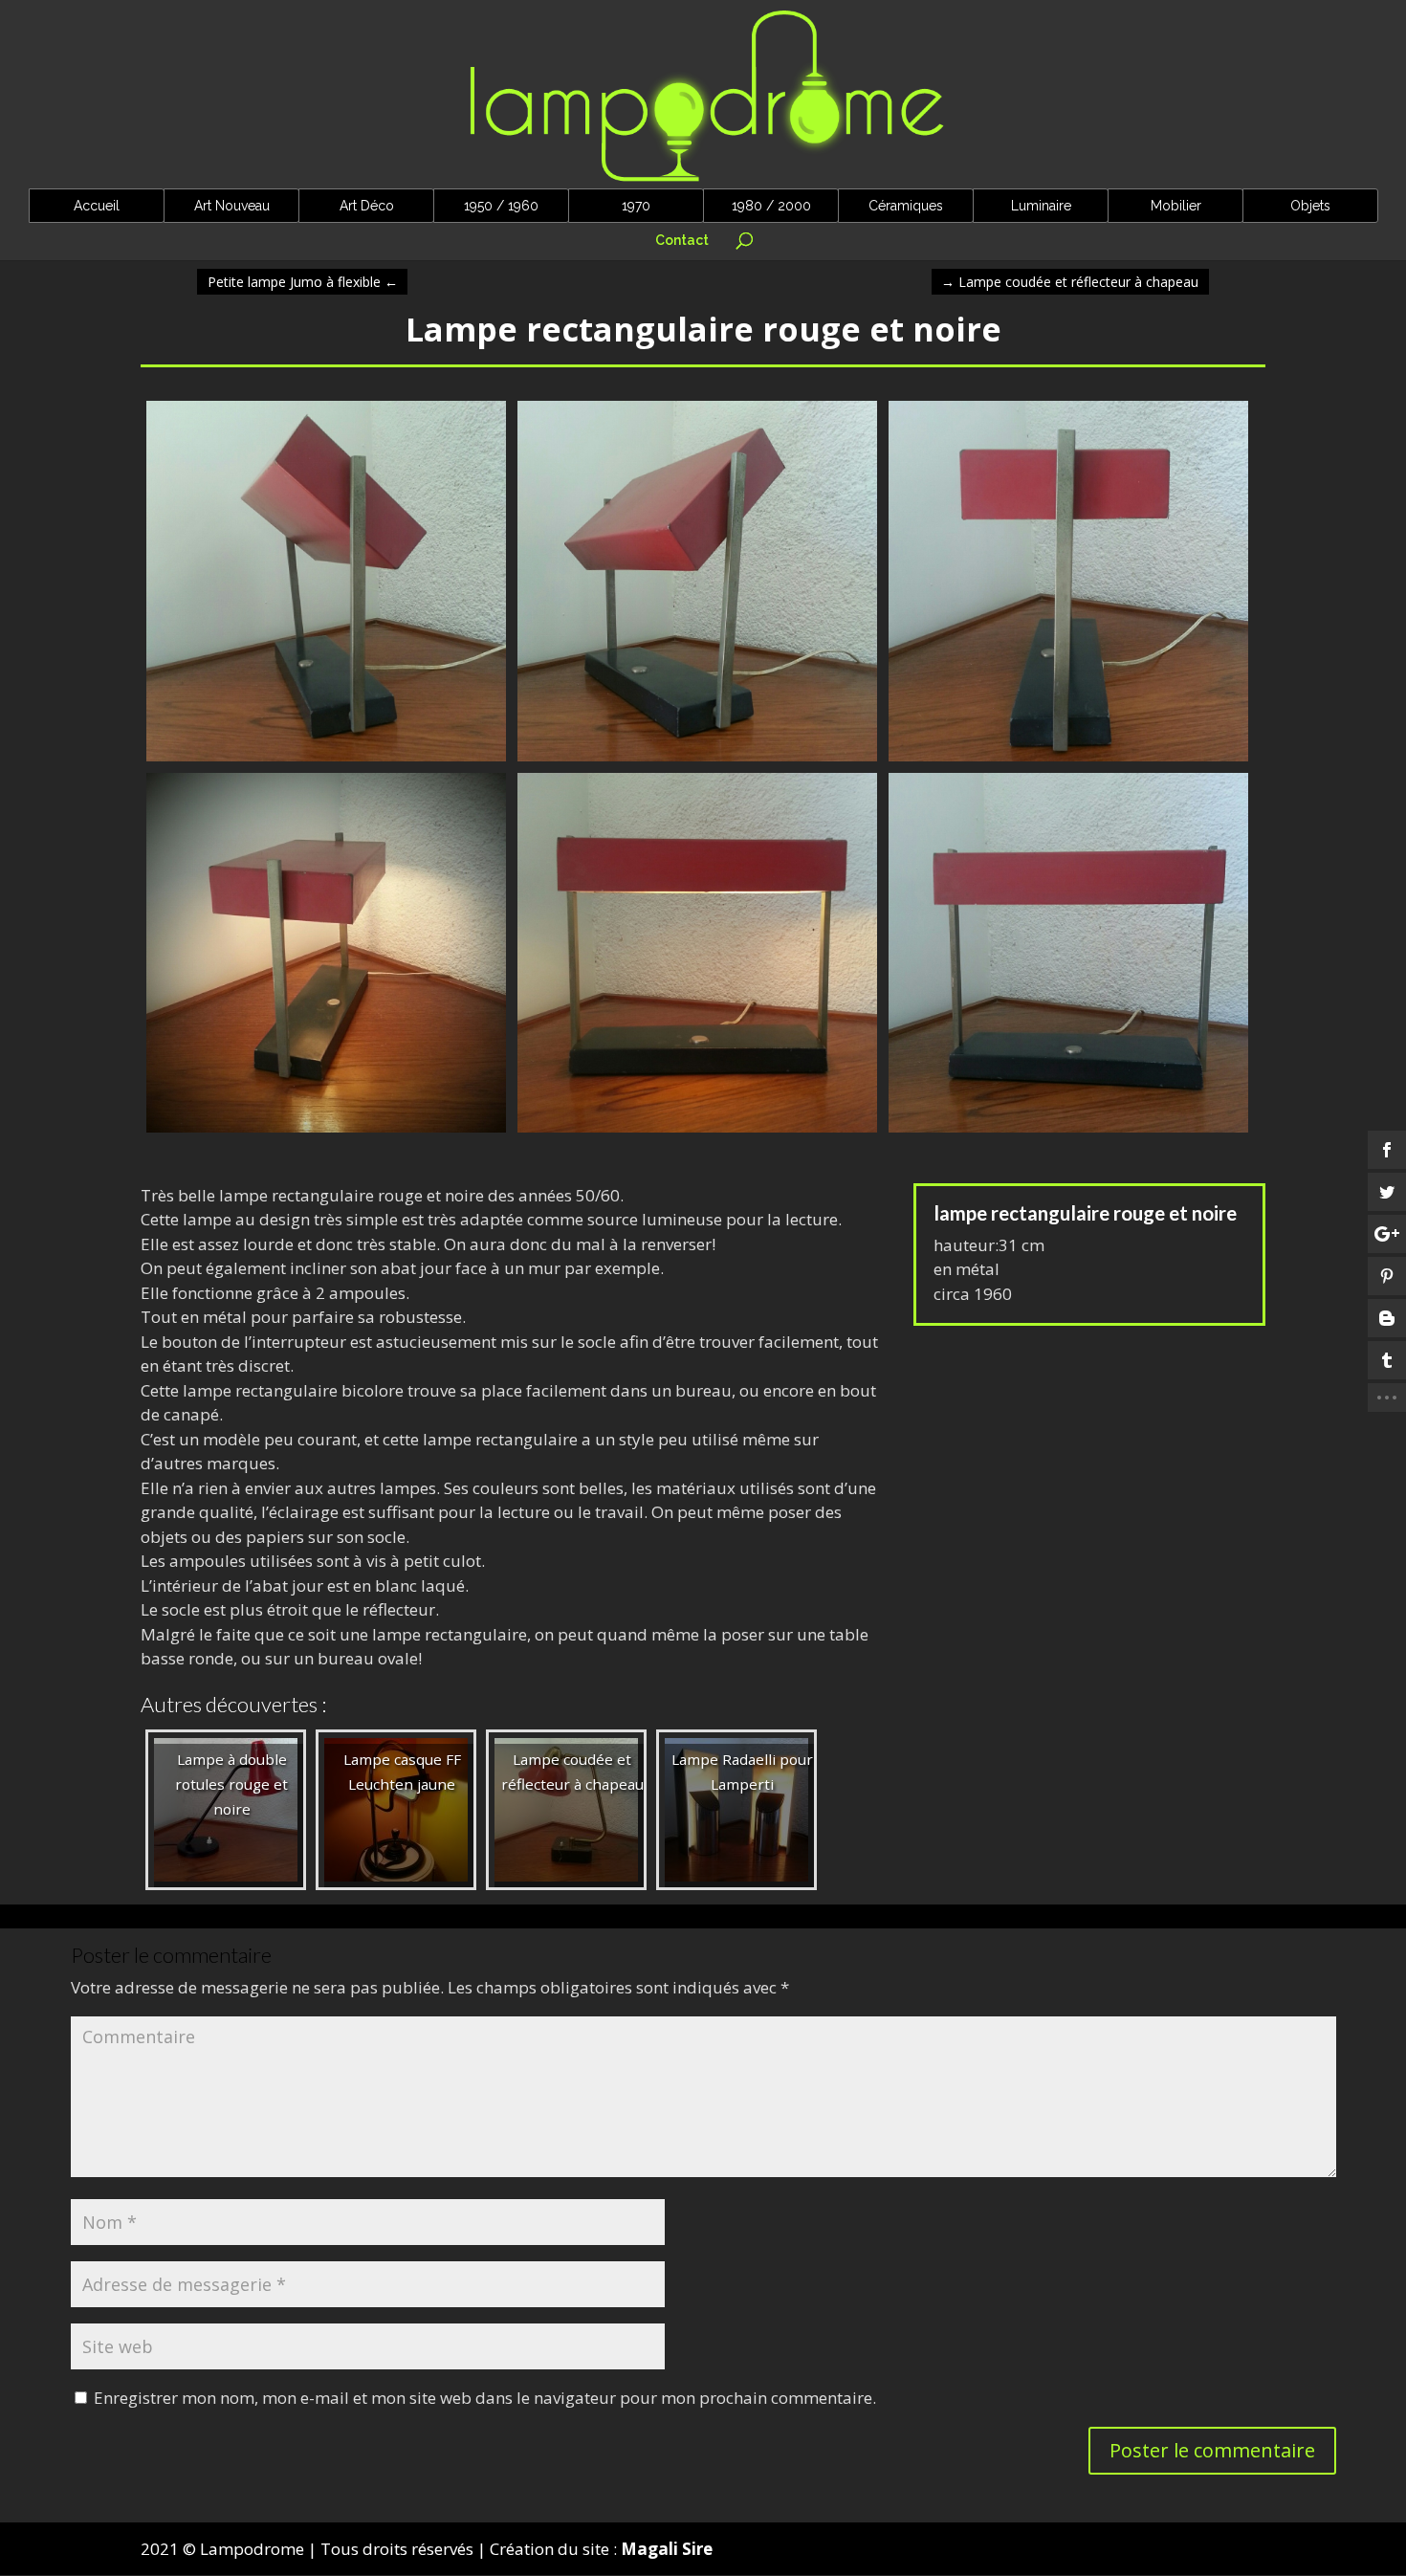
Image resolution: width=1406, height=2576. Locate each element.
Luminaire (1041, 206)
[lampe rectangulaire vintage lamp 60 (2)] (697, 1132)
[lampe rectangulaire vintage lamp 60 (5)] (326, 761)
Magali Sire (667, 2549)
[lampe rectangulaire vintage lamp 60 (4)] (697, 761)
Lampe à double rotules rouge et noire (231, 1784)
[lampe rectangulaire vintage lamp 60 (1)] (1068, 1132)
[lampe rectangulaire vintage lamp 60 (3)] (1068, 761)
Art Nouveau (232, 206)
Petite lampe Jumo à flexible (303, 282)
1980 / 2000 (771, 206)
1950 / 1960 (501, 206)
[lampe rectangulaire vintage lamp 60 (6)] (326, 1132)
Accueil (97, 206)
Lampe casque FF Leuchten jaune (402, 1772)
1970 (636, 206)
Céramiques (906, 206)
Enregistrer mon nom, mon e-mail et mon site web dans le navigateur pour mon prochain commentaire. (485, 2398)
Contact (682, 241)
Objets (1310, 206)
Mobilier (1176, 206)
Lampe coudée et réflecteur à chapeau (1070, 282)
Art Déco (367, 206)
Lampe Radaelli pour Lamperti (742, 1772)
